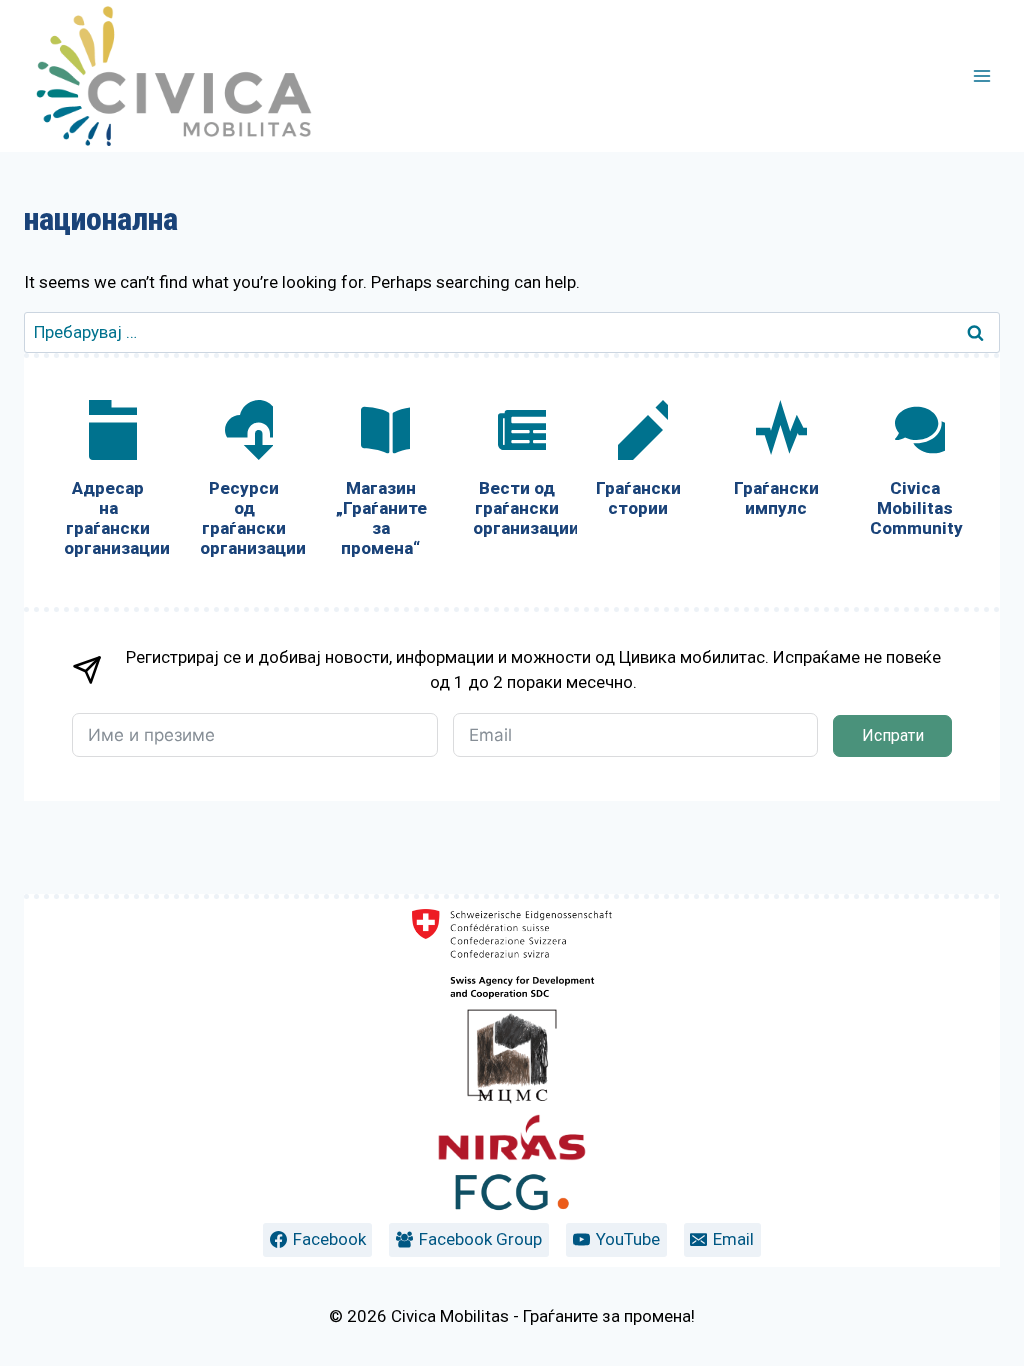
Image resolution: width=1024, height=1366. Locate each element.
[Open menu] (981, 75)
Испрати (893, 735)
